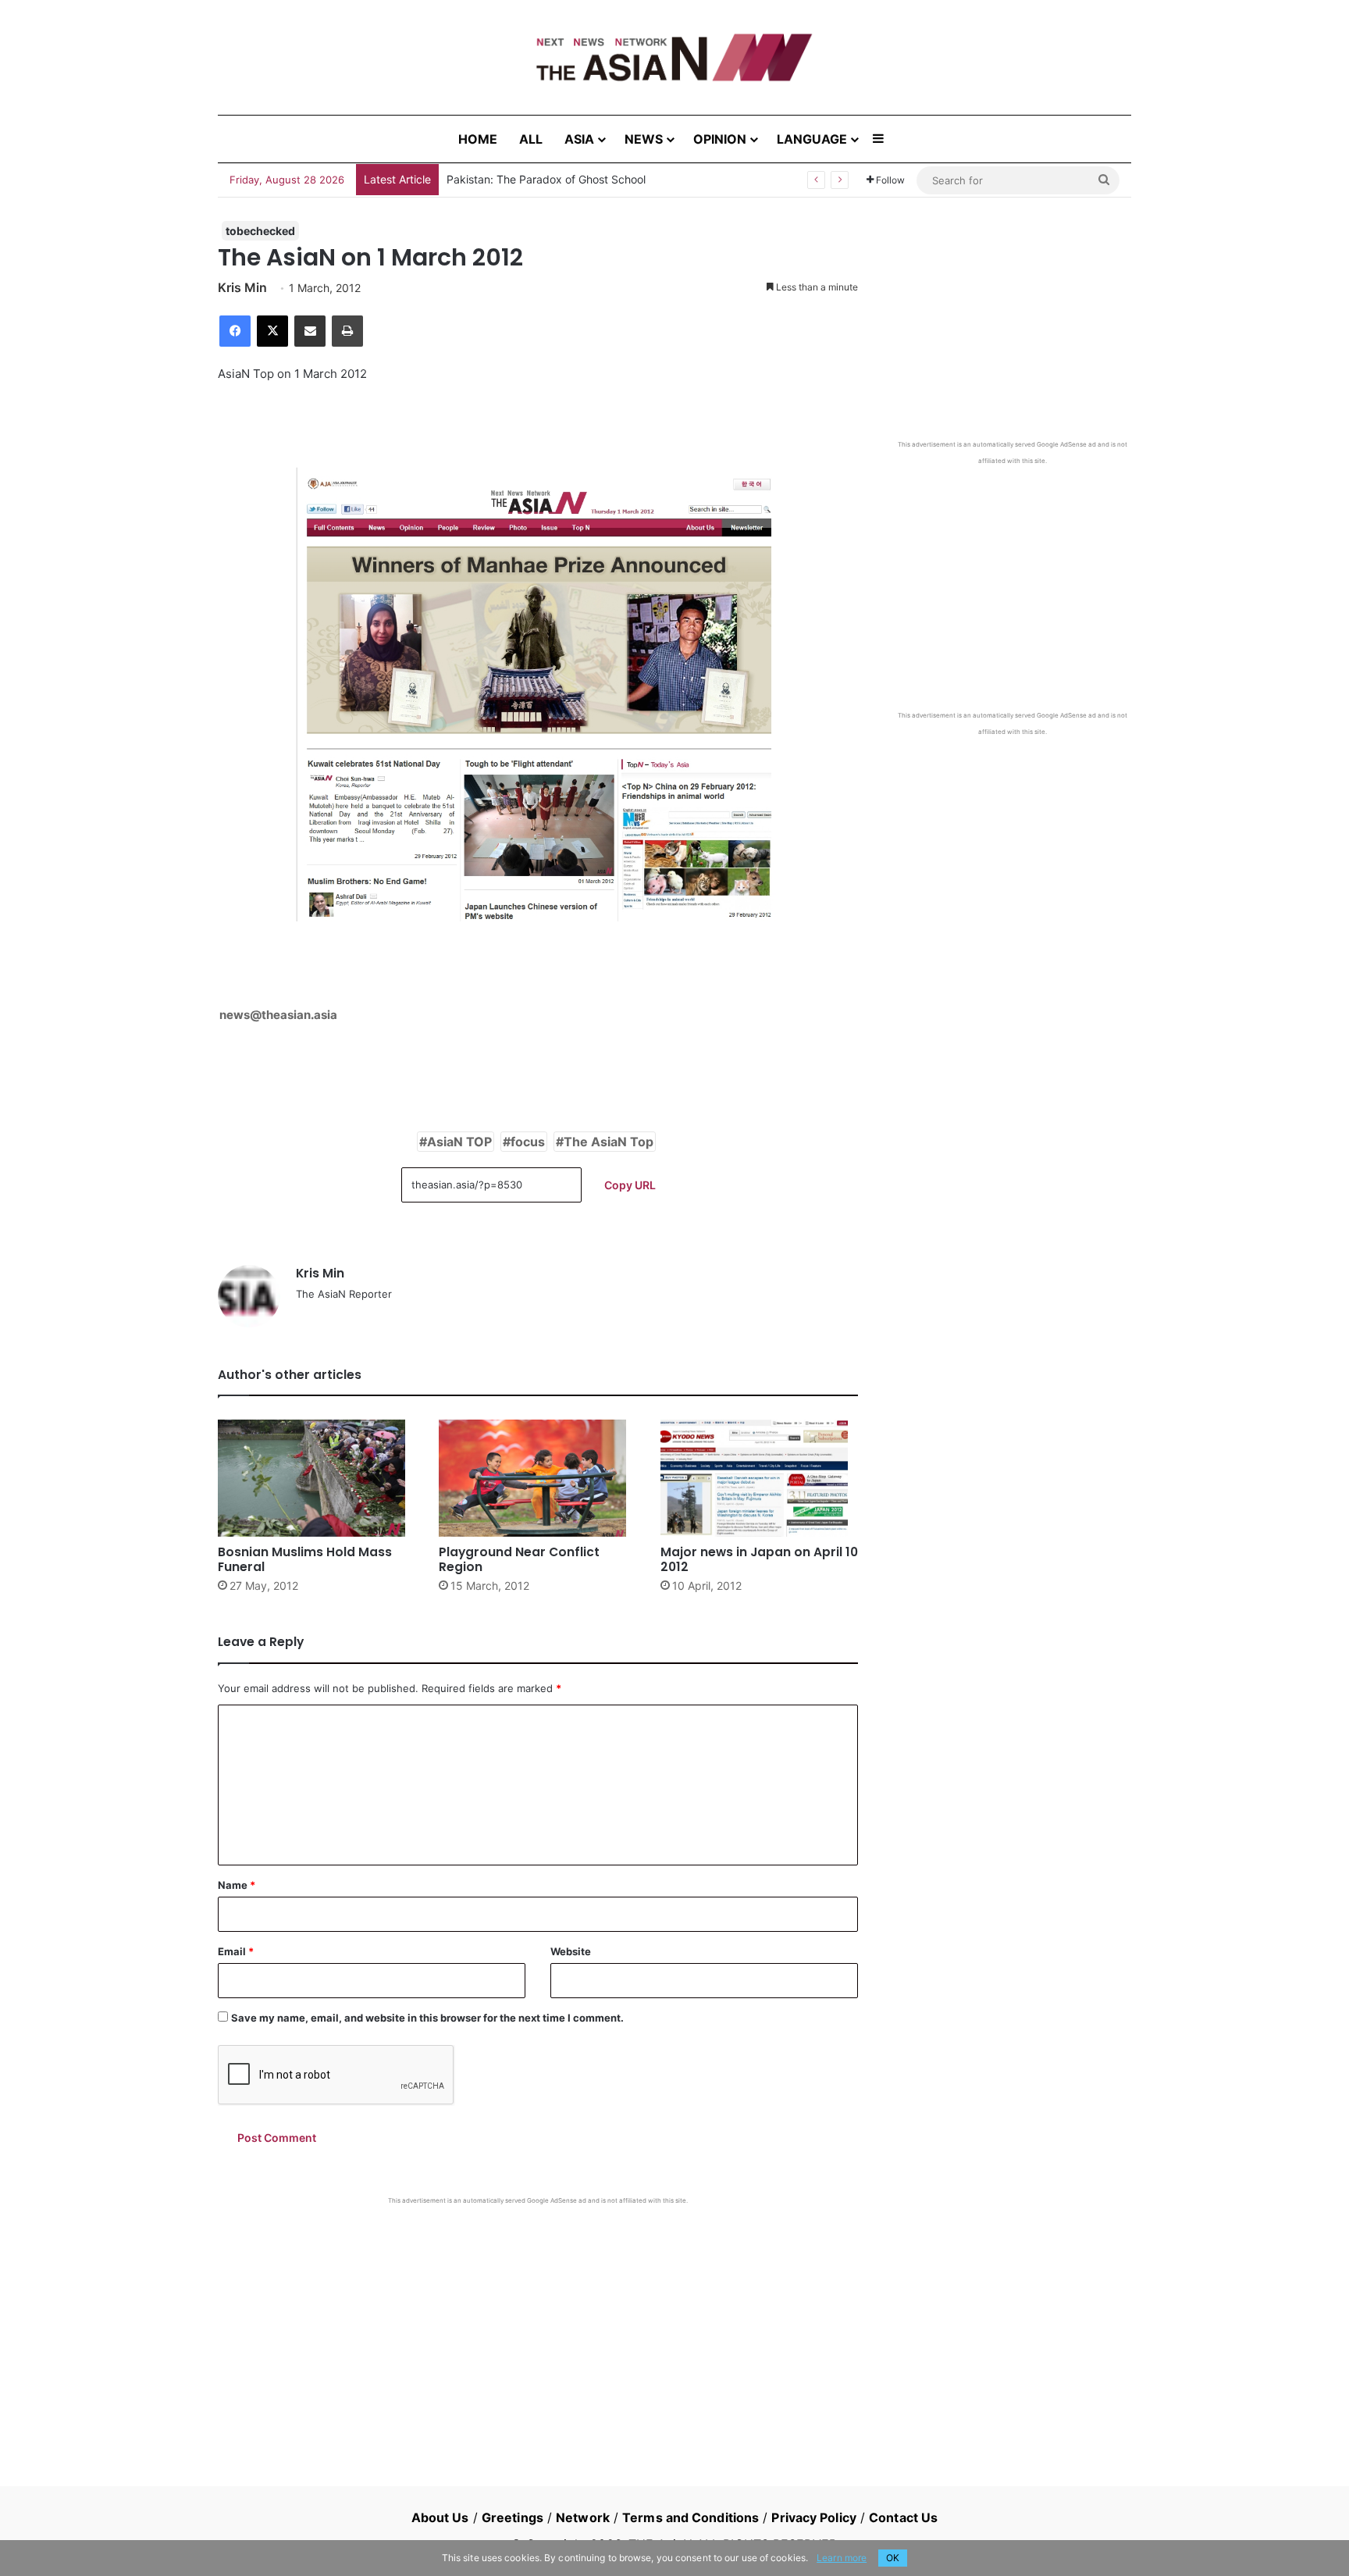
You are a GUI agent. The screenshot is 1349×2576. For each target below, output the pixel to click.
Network (583, 2517)
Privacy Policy (813, 2517)
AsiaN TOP (459, 1142)
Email (236, 1951)
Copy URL (630, 1185)
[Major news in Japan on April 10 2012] (759, 1478)
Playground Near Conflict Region (519, 1559)
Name (237, 1885)
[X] (272, 331)
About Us (440, 2517)
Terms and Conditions (691, 2517)
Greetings (513, 2517)
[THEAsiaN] (674, 57)
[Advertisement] (538, 2322)
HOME (478, 139)
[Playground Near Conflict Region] (537, 1478)
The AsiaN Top (609, 1142)
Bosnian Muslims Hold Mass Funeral (305, 1559)
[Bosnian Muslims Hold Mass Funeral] (317, 1478)
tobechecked (260, 231)
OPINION (720, 139)
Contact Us (903, 2517)
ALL (531, 139)
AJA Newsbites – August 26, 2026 (534, 179)
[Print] (347, 331)
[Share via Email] (310, 331)
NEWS (644, 139)
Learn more (842, 2558)
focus (528, 1142)
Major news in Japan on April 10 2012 (759, 1559)
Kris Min (242, 287)
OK (893, 2558)
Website (571, 1951)
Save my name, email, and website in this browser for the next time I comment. (427, 2018)
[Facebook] (235, 331)
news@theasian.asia (278, 1015)
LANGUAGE (812, 139)
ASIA (579, 139)
